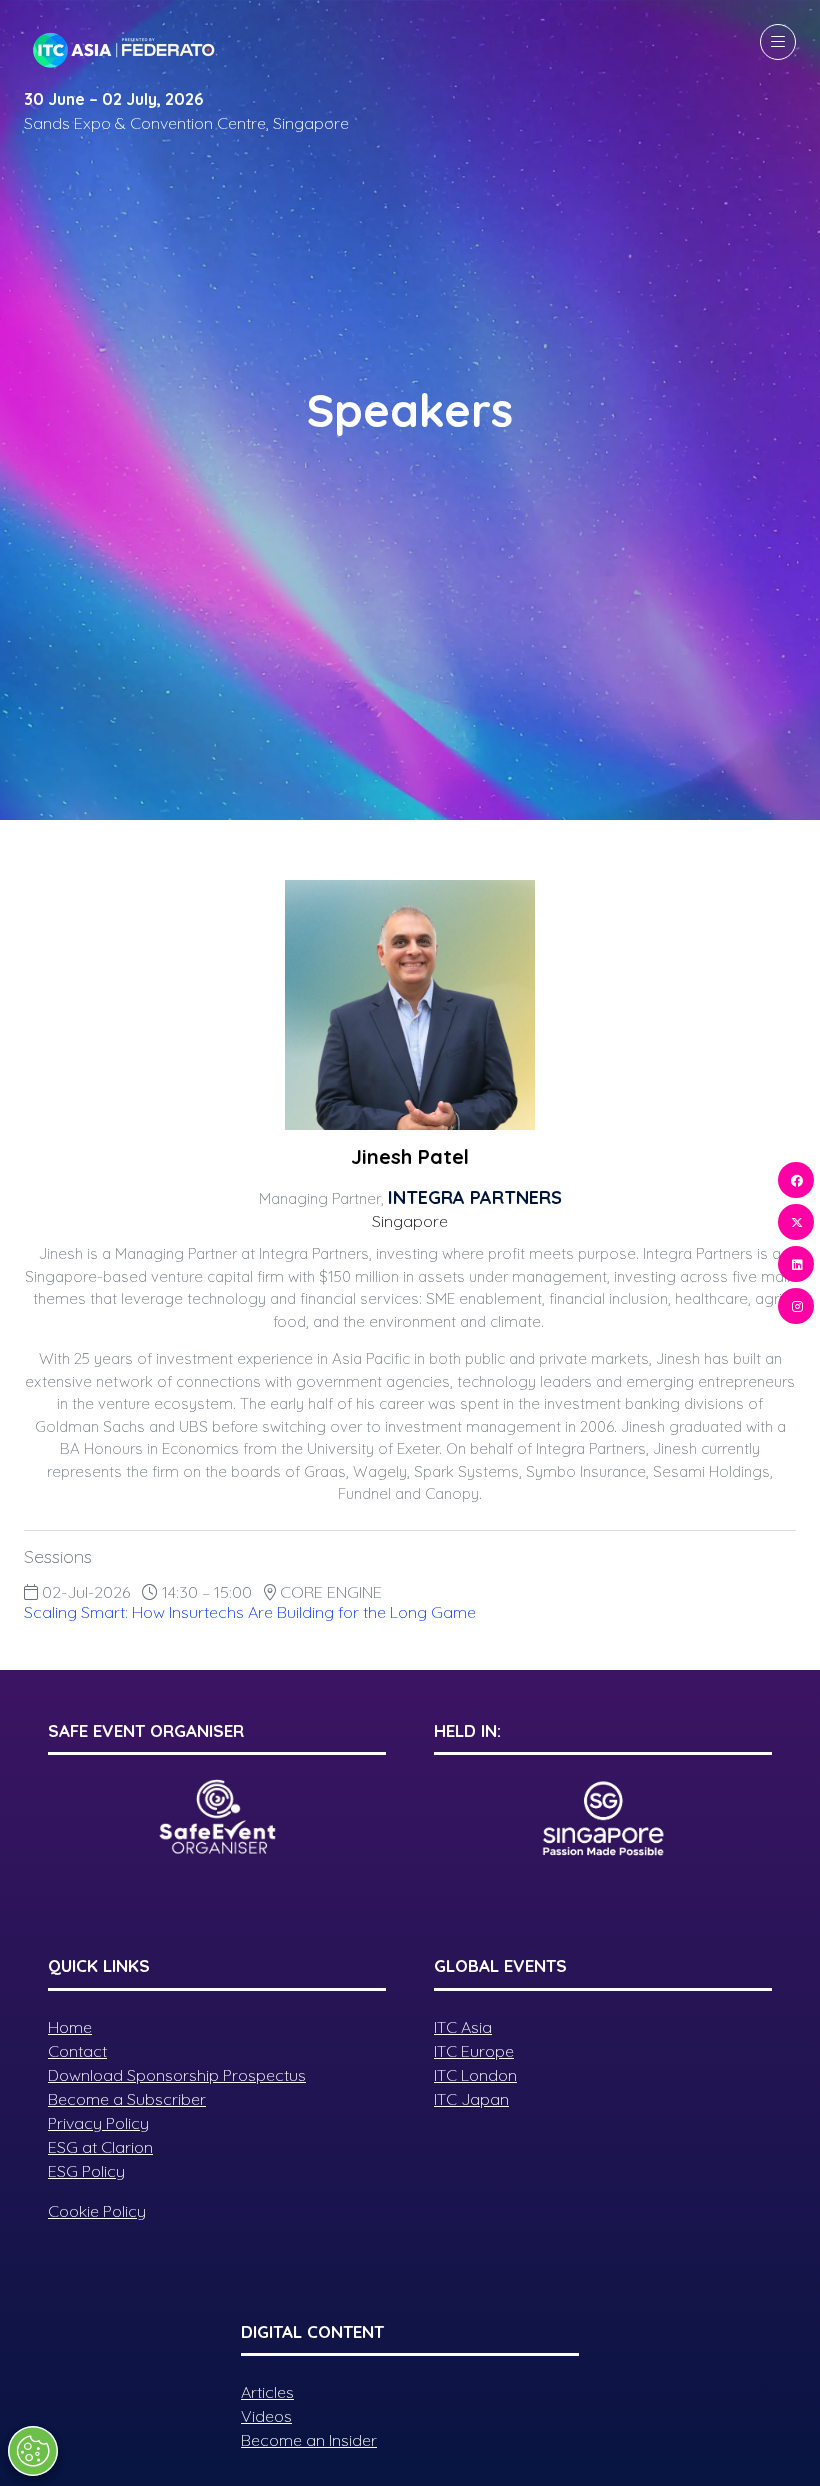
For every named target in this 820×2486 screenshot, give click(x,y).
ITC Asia (463, 2027)
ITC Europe (474, 2051)
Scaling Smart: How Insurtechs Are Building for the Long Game (250, 1612)
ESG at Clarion (100, 2147)
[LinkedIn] (796, 1264)
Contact (77, 2051)
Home (70, 2027)
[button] (778, 42)
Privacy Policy (98, 2123)
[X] (796, 1222)
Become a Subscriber (127, 2099)
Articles (267, 2392)
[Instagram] (796, 1306)
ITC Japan (471, 2099)
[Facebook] (796, 1180)
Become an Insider (309, 2440)
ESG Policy (86, 2171)
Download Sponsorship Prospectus (177, 2075)
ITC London (475, 2075)
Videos (266, 2416)
